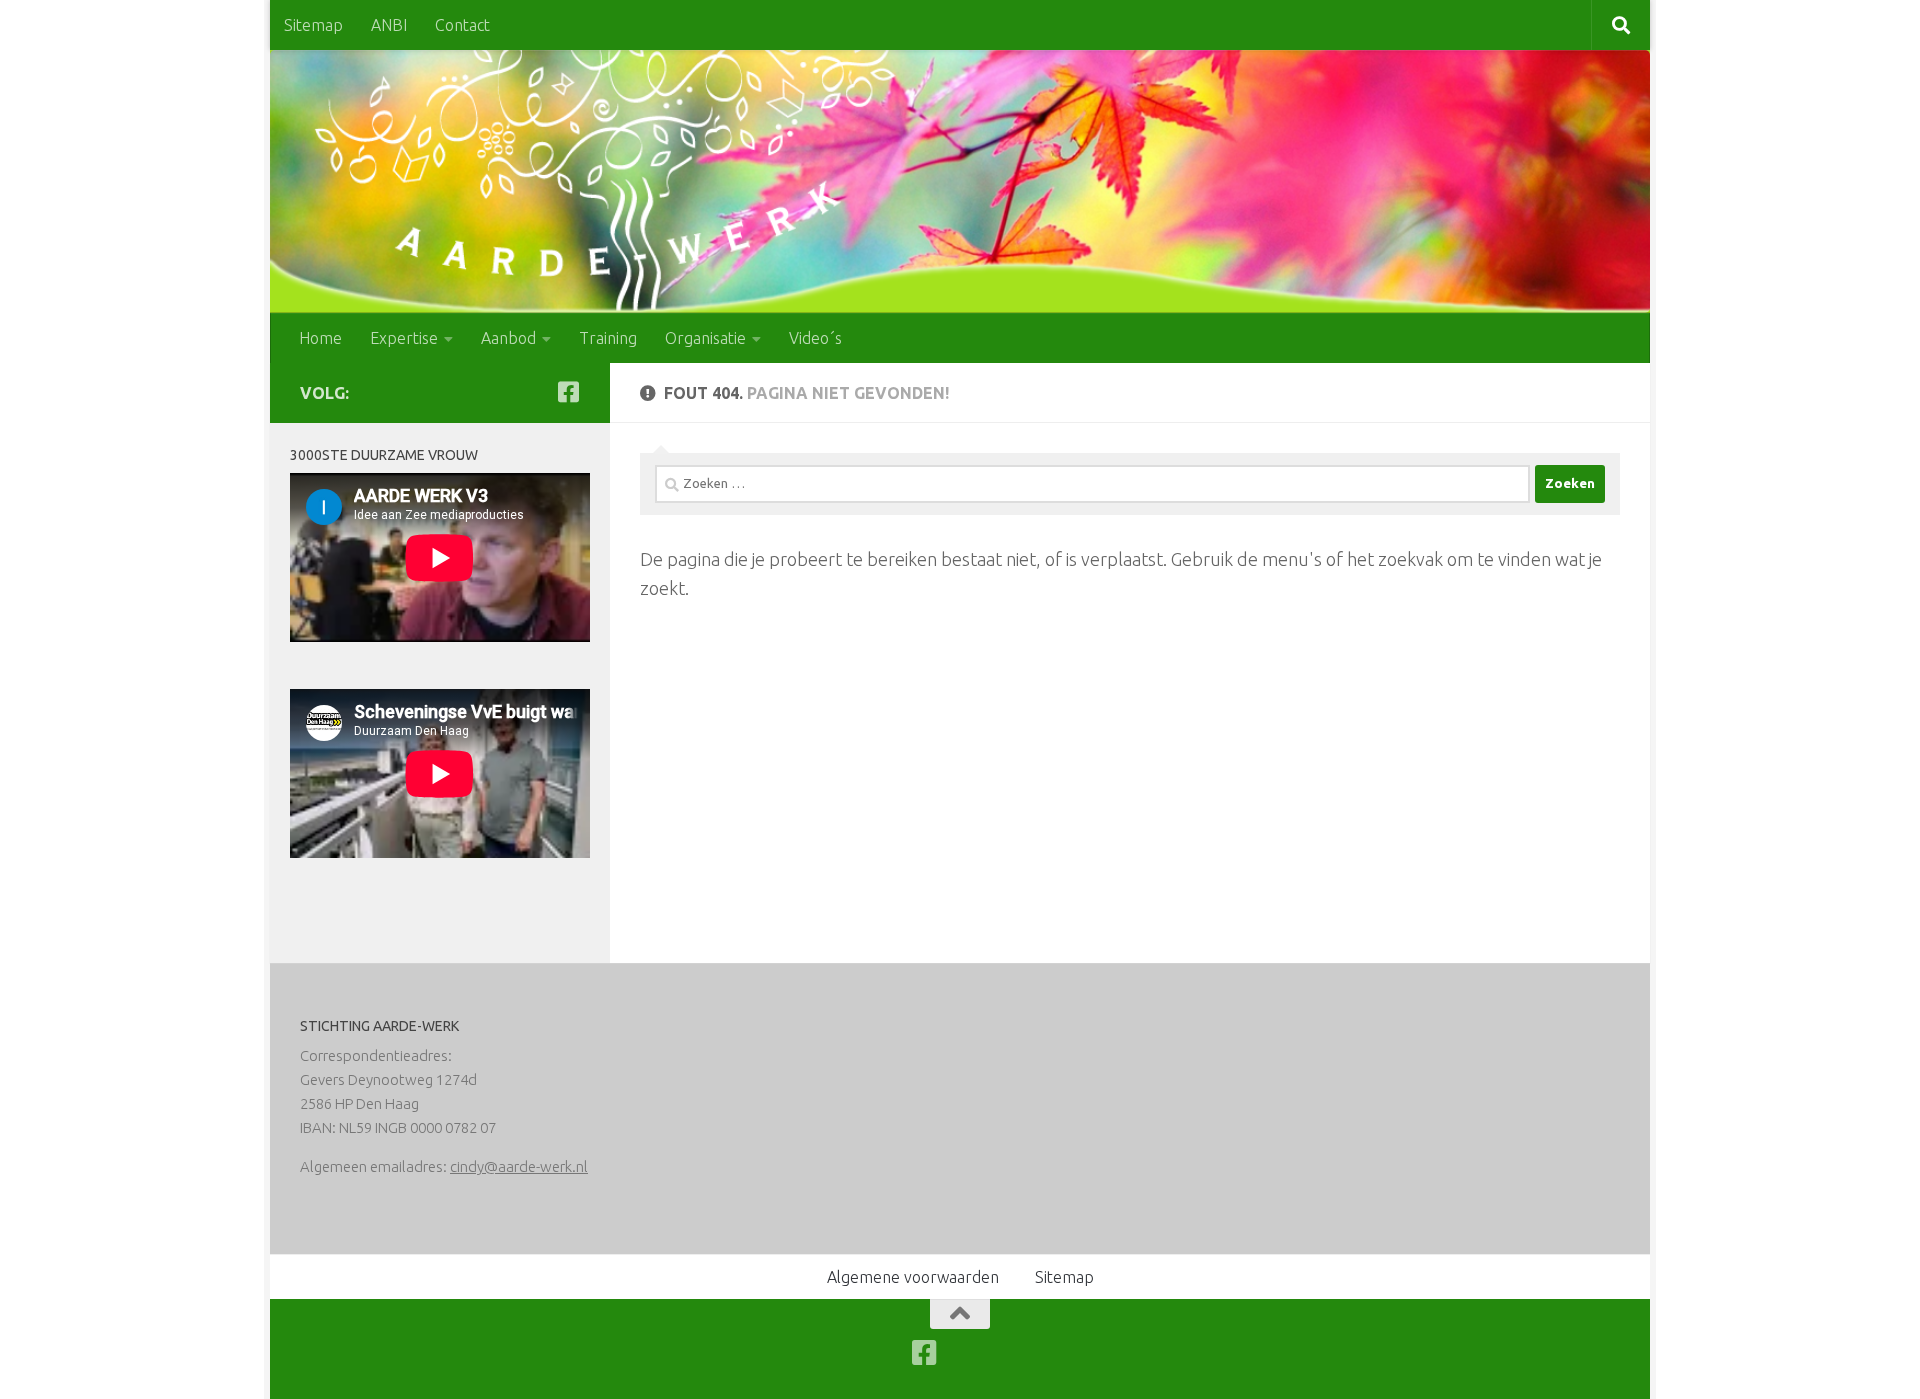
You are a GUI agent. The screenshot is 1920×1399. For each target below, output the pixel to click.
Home (320, 338)
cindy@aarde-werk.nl (519, 1166)
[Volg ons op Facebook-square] (568, 392)
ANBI (389, 25)
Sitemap (313, 25)
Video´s (815, 338)
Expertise (404, 338)
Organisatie (705, 338)
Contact (462, 25)
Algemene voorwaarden (913, 1277)
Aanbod (508, 338)
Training (608, 338)
